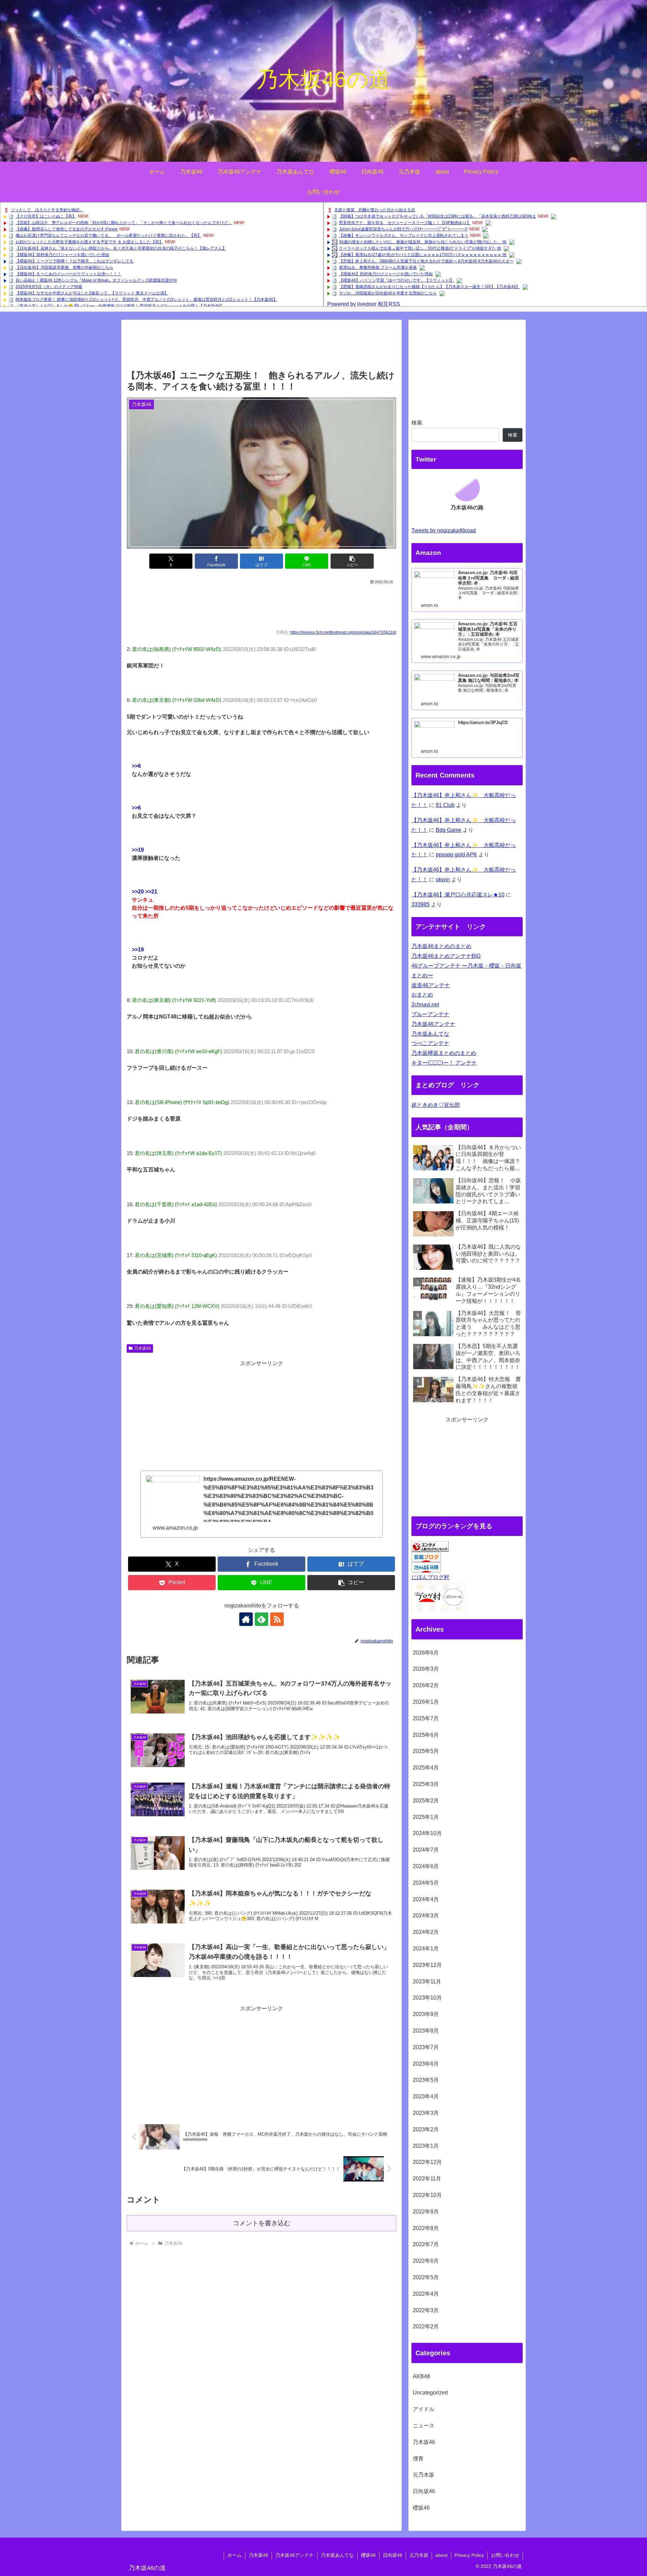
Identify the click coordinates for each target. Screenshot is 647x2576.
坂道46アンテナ (431, 985)
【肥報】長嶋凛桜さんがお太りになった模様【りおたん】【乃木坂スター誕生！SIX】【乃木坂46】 (429, 287)
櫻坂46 (368, 2555)
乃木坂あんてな (430, 1034)
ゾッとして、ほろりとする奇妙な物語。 (47, 210)
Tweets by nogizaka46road (444, 530)
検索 (417, 423)
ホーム (235, 2555)
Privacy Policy (469, 2555)
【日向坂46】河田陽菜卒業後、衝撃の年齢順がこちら (64, 268)
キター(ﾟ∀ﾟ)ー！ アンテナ (444, 1063)
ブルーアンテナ (430, 1014)
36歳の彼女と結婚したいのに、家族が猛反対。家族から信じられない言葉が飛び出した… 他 (423, 242)
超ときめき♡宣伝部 (436, 1105)
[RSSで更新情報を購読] (277, 1619)
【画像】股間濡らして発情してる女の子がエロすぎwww (67, 229)
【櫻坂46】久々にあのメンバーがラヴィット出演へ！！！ (68, 274)
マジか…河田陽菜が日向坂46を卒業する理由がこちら (388, 293)
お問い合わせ (505, 2555)
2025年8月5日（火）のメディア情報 (49, 287)
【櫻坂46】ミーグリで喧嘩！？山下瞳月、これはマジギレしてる (74, 261)
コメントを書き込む (262, 2223)
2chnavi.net (425, 1004)
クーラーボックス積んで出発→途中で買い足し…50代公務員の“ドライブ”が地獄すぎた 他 (420, 248)
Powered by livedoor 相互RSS (364, 304)
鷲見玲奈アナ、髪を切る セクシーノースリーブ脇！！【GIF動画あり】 (405, 223)
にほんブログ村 (430, 1577)
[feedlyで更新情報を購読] (261, 1619)
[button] (352, 561)
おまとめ (422, 995)
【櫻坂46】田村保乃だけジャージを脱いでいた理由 (62, 255)
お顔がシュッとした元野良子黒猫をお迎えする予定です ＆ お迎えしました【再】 (89, 242)
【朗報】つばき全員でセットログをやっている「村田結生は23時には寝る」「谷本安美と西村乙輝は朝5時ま (438, 216)
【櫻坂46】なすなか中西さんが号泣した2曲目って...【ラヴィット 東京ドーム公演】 (92, 293)
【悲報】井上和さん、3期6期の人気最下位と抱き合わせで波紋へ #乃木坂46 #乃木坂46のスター (426, 261)
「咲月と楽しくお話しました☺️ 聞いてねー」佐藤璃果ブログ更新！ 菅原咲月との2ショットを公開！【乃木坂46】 (120, 306)
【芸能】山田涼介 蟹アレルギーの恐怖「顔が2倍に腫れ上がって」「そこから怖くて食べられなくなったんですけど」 (124, 223)
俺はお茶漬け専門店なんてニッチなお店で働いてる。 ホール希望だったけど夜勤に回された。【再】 (109, 235)
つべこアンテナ (430, 1043)
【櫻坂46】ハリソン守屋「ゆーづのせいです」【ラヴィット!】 (396, 280)
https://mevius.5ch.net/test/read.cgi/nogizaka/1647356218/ (343, 632)
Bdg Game (449, 830)
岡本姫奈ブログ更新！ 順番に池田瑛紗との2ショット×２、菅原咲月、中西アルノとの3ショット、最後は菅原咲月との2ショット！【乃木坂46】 (146, 300)
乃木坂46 (143, 1348)
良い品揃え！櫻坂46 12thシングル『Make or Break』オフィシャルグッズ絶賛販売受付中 (96, 280)
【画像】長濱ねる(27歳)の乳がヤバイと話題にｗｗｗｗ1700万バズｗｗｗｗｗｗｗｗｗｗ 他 (423, 255)
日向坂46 (393, 2555)
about (441, 2555)
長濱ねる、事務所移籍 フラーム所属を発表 (378, 268)
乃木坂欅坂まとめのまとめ (444, 1053)
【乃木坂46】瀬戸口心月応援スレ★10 (458, 895)
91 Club (445, 805)
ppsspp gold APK (456, 855)
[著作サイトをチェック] (246, 1619)
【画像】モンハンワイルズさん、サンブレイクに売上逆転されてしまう (404, 235)
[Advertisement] (261, 347)
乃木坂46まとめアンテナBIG (446, 956)
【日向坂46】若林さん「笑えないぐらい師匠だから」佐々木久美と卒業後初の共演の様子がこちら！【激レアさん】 (121, 248)
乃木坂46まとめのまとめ (441, 946)
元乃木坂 (419, 2555)
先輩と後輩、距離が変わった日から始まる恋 (375, 210)
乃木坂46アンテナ (433, 1024)
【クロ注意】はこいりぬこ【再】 (46, 216)
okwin (443, 879)
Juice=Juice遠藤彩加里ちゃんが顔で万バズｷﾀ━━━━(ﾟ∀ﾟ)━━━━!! (403, 229)
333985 (421, 904)
